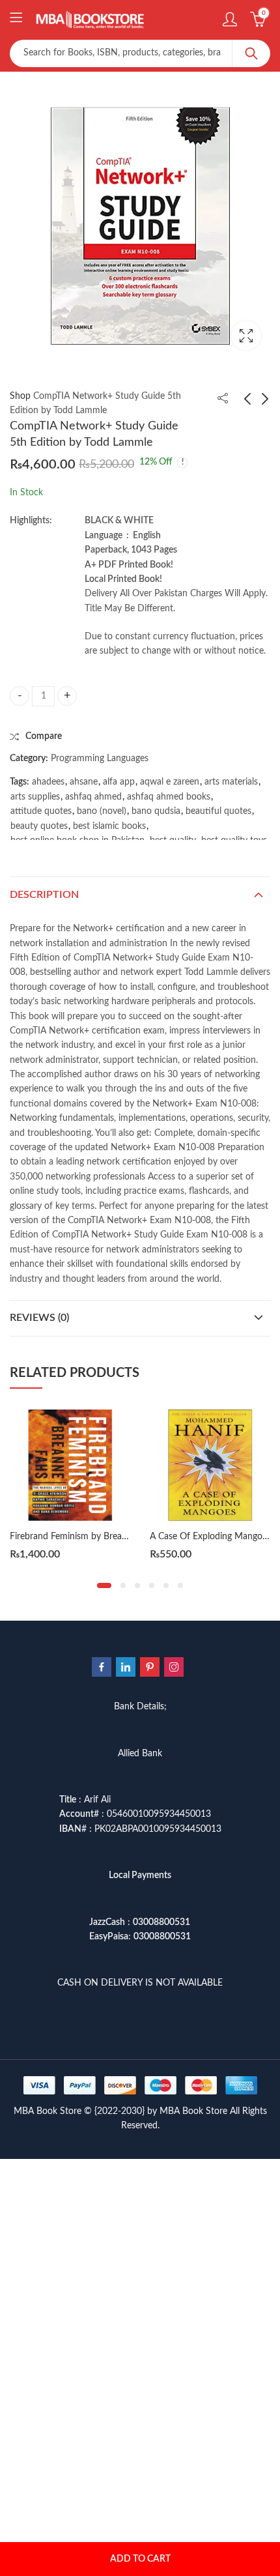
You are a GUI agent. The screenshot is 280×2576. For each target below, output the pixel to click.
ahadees (48, 782)
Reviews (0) (39, 1318)
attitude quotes (41, 811)
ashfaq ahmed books (169, 797)
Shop (20, 396)
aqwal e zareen (170, 782)
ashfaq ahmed (93, 797)
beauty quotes (39, 826)
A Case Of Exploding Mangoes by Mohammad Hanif (144, 1537)
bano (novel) (102, 811)
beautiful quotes (218, 811)
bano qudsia (156, 811)
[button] (104, 1585)
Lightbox (246, 336)
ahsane (84, 782)
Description (44, 895)
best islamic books (109, 826)
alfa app (119, 782)
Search (251, 53)
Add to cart (140, 2559)
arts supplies (35, 797)
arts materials (231, 782)
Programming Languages (100, 759)
